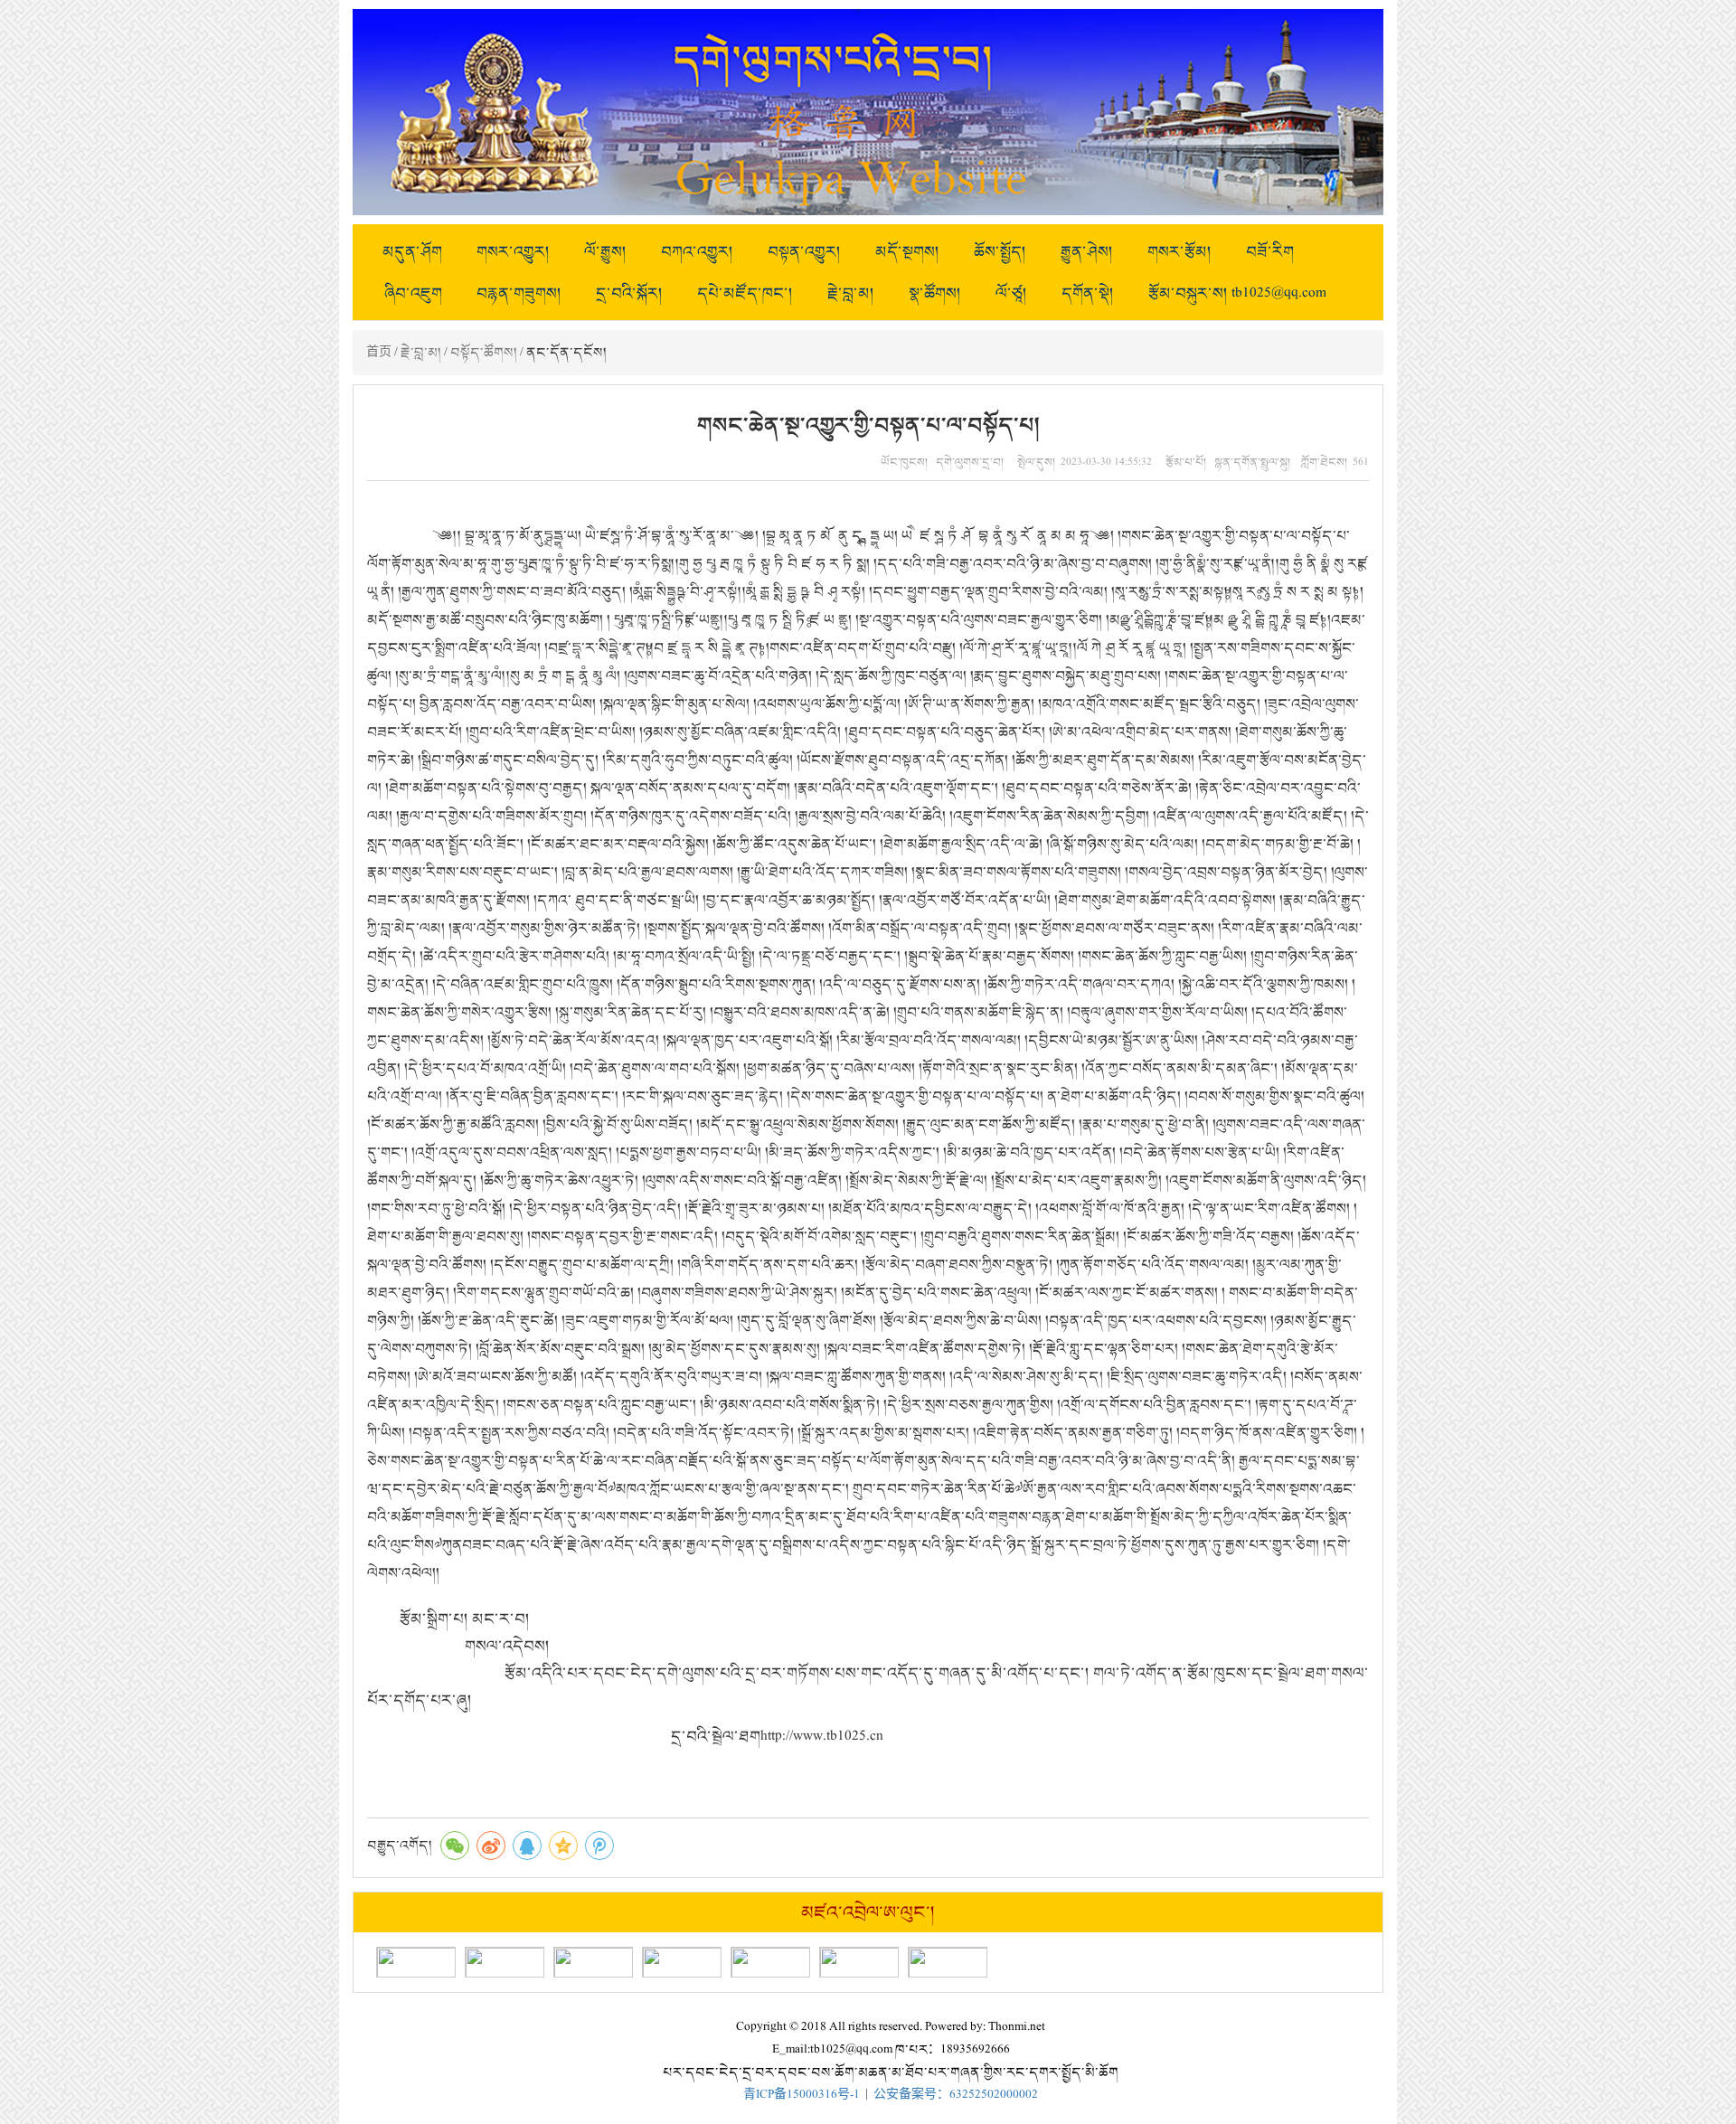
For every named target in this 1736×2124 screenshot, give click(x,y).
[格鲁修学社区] (770, 1962)
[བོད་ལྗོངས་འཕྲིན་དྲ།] (682, 1962)
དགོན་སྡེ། (1088, 293)
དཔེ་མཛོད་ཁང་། (745, 293)
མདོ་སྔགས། (907, 251)
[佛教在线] (859, 1962)
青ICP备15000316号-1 (802, 2095)
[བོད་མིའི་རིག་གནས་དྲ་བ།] (505, 1962)
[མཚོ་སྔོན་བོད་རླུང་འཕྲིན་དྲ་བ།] (948, 1962)
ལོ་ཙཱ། (1011, 293)
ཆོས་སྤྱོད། (1000, 251)
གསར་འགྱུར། (513, 251)
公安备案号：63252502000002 (956, 2095)
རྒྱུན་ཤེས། (1087, 251)
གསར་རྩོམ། (1179, 251)
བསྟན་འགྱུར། (804, 251)
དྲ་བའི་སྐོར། (629, 293)
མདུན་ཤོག (412, 251)
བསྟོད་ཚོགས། (484, 352)
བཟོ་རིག (1270, 251)
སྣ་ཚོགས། (935, 293)
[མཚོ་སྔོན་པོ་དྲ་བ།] (416, 1962)
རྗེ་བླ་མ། (851, 293)
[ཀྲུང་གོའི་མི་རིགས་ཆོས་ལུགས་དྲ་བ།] (593, 1962)
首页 (379, 352)
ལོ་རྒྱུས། (605, 251)
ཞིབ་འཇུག (413, 293)
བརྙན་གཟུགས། (519, 293)
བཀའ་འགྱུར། (697, 251)
